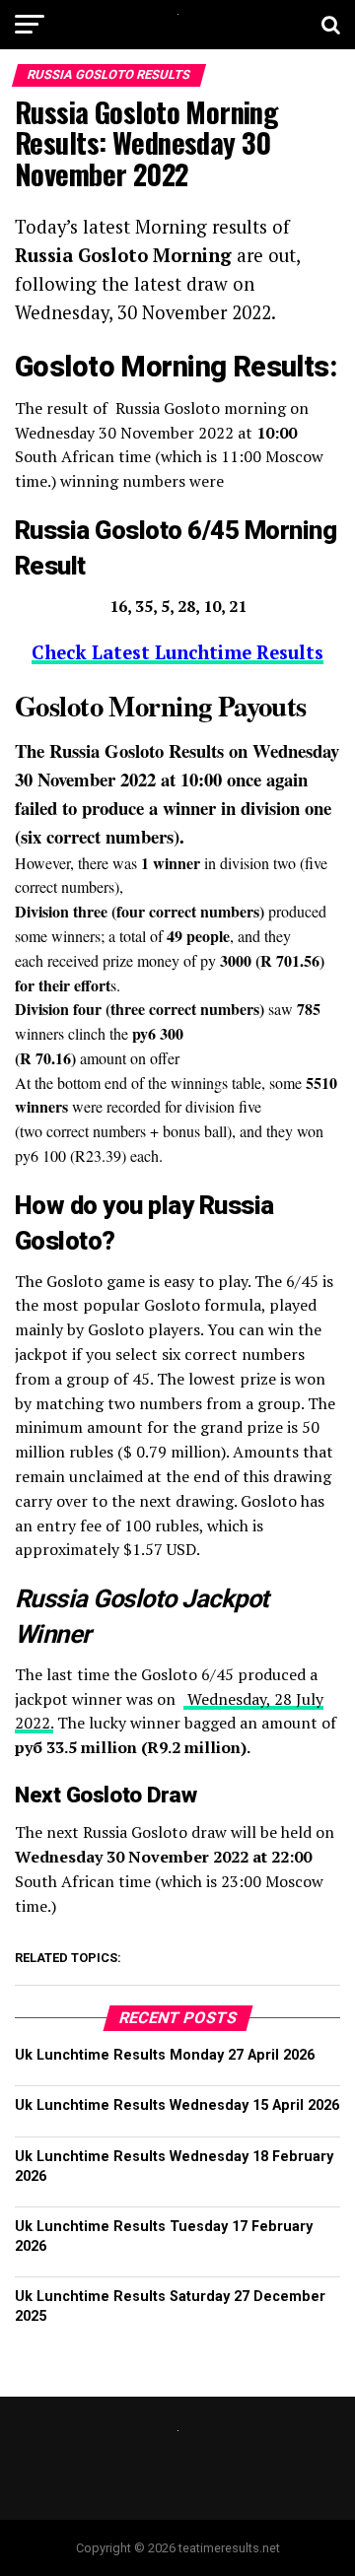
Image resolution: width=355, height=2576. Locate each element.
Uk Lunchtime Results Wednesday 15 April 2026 (177, 2105)
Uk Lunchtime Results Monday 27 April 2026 (165, 2055)
